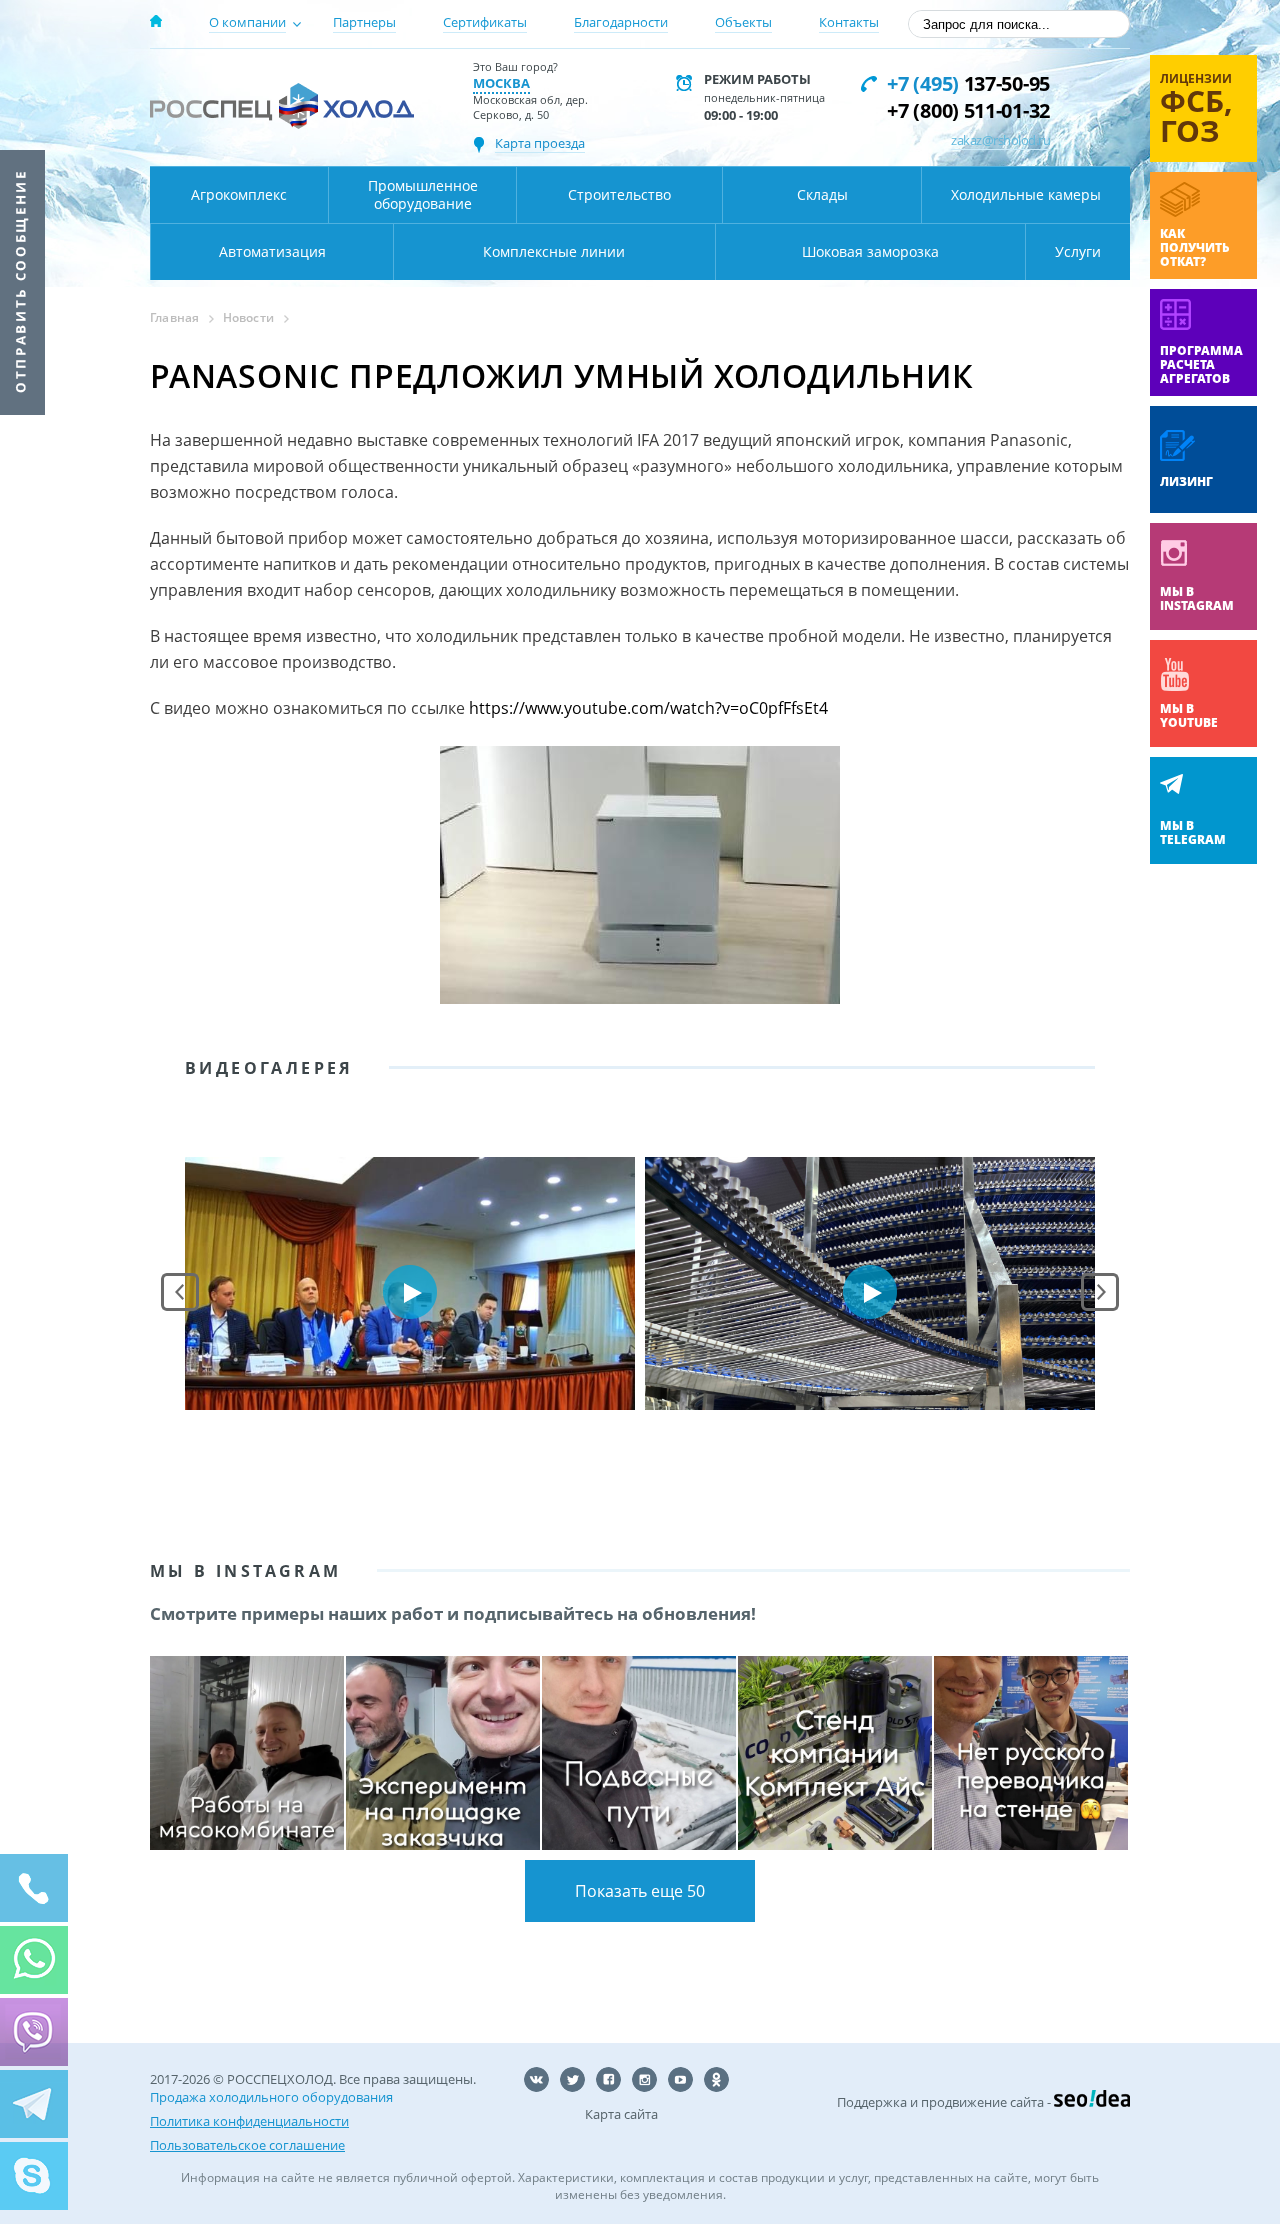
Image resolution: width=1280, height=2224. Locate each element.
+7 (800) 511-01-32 (968, 110)
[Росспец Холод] (282, 105)
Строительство (619, 194)
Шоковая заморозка (870, 251)
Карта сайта (621, 2114)
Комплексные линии (554, 251)
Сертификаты (485, 22)
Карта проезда (540, 143)
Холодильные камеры (1026, 194)
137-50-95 (968, 83)
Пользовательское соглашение (247, 2145)
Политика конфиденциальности (249, 2121)
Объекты (743, 22)
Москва (501, 83)
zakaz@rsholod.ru (1000, 140)
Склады (822, 194)
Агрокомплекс (239, 194)
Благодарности (621, 22)
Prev (180, 1292)
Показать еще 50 (640, 1891)
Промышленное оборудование (423, 194)
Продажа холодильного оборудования (271, 2097)
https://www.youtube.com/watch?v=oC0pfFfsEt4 (648, 708)
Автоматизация (272, 251)
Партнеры (364, 22)
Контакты (849, 22)
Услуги (1078, 251)
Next (1100, 1292)
